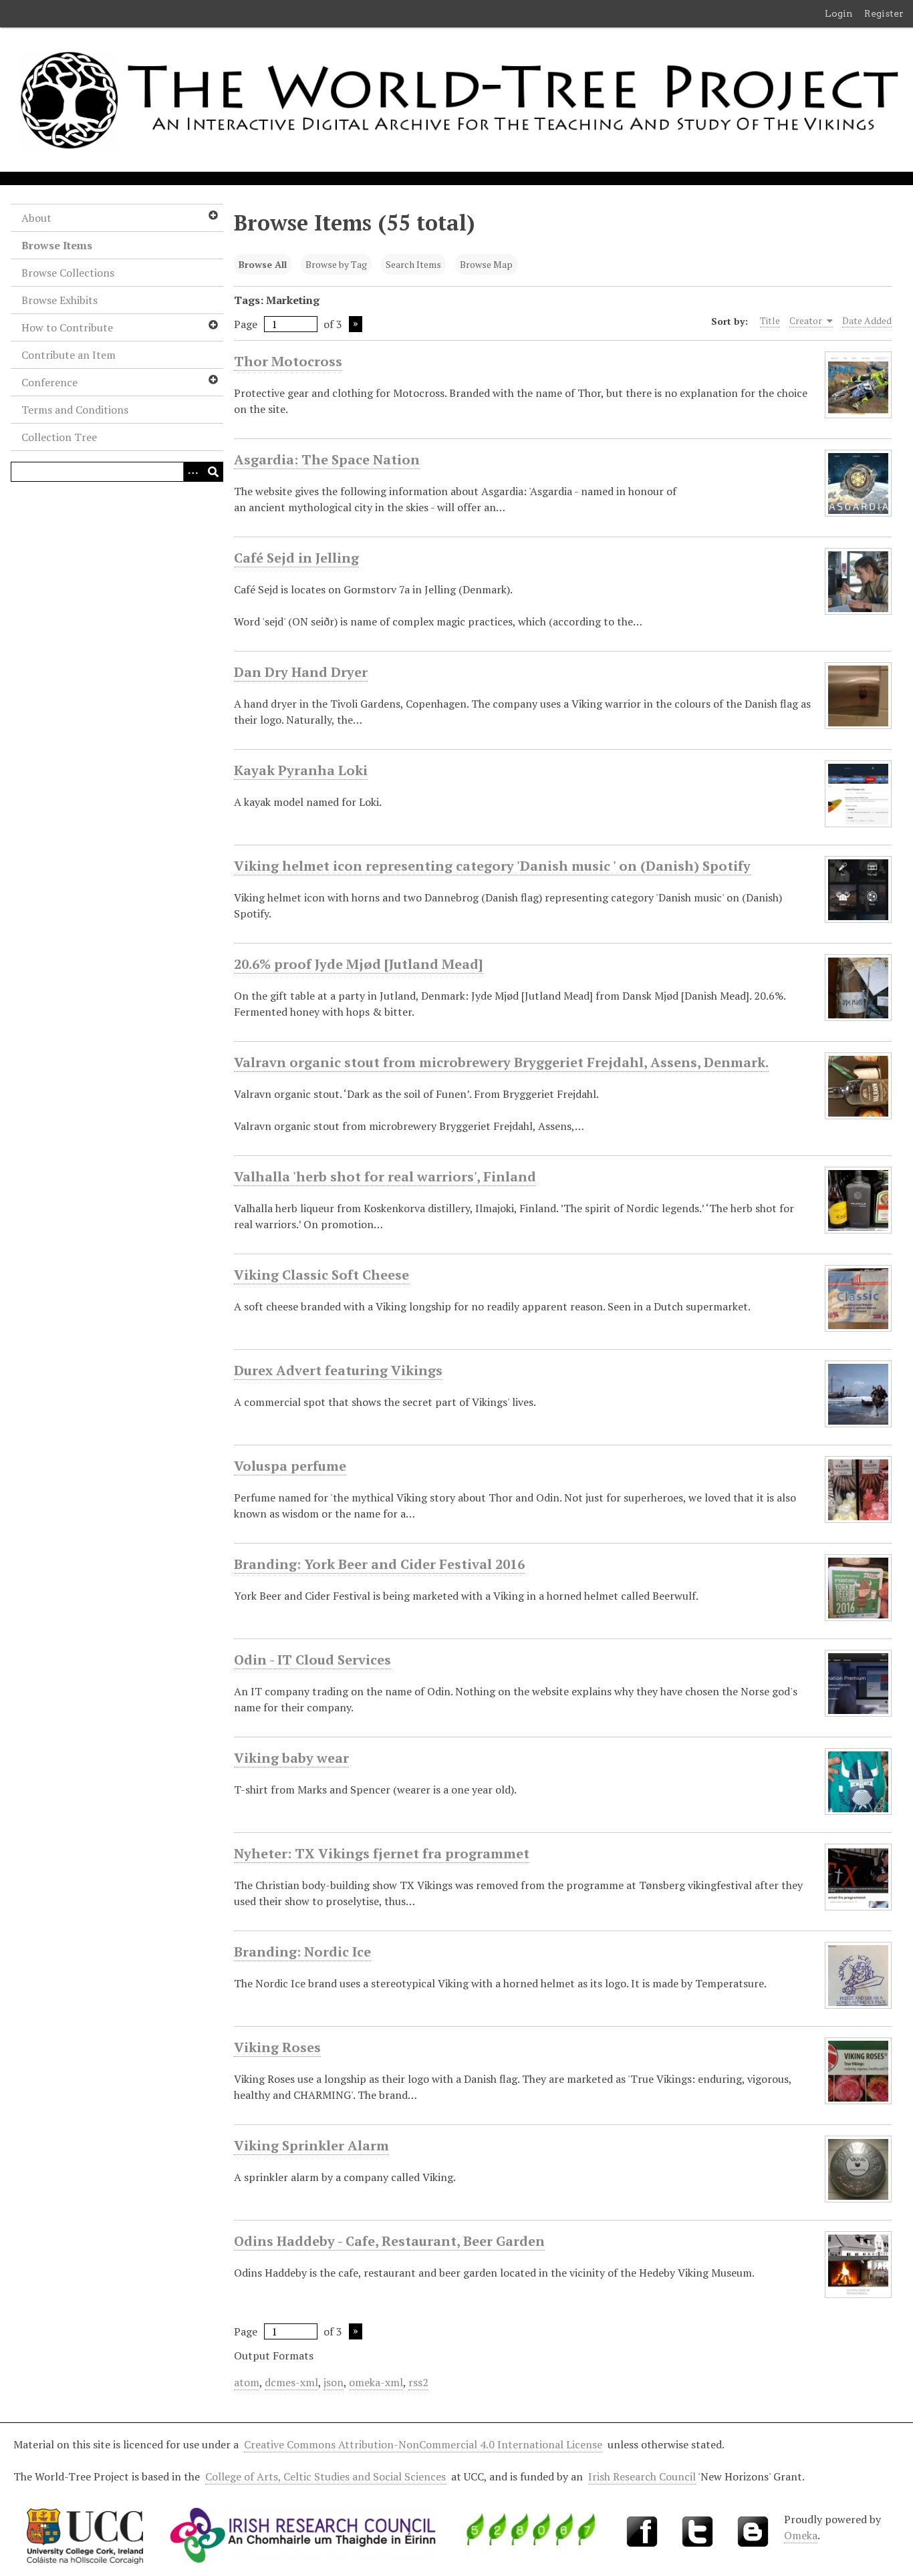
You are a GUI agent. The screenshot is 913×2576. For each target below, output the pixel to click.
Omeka (801, 2535)
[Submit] (213, 472)
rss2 (418, 2382)
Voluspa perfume (290, 1466)
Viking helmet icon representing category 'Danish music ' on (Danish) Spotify (492, 866)
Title (770, 320)
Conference (49, 382)
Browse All (263, 264)
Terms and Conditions (75, 410)
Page (246, 324)
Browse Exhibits (59, 300)
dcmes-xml (291, 2382)
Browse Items (57, 245)
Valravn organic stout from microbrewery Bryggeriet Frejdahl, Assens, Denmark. (501, 1062)
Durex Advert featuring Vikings (338, 1370)
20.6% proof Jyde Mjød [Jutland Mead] (359, 964)
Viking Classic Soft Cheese (321, 1275)
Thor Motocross (288, 361)
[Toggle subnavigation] (213, 215)
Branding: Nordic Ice (302, 1952)
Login (839, 13)
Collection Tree (59, 437)
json (334, 2382)
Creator (807, 320)
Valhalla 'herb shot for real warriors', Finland (385, 1176)
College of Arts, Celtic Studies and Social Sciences (325, 2476)
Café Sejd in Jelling (296, 558)
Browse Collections (68, 273)
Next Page (356, 324)
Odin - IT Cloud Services (312, 1660)
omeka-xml (376, 2382)
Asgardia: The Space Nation (327, 459)
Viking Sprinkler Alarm (311, 2145)
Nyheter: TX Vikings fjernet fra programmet (382, 1853)
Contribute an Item (69, 355)
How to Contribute (67, 327)
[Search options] (193, 472)
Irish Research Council (642, 2476)
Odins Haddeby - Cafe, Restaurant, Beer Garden (389, 2241)
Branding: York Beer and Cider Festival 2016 (379, 1564)
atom (247, 2382)
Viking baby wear (291, 1758)
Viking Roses (277, 2047)
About (36, 218)
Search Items (413, 264)
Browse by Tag (336, 264)
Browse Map (486, 264)
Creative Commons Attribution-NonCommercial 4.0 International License (423, 2444)
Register (884, 13)
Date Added (867, 320)
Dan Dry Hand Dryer (301, 672)
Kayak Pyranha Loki (301, 770)
